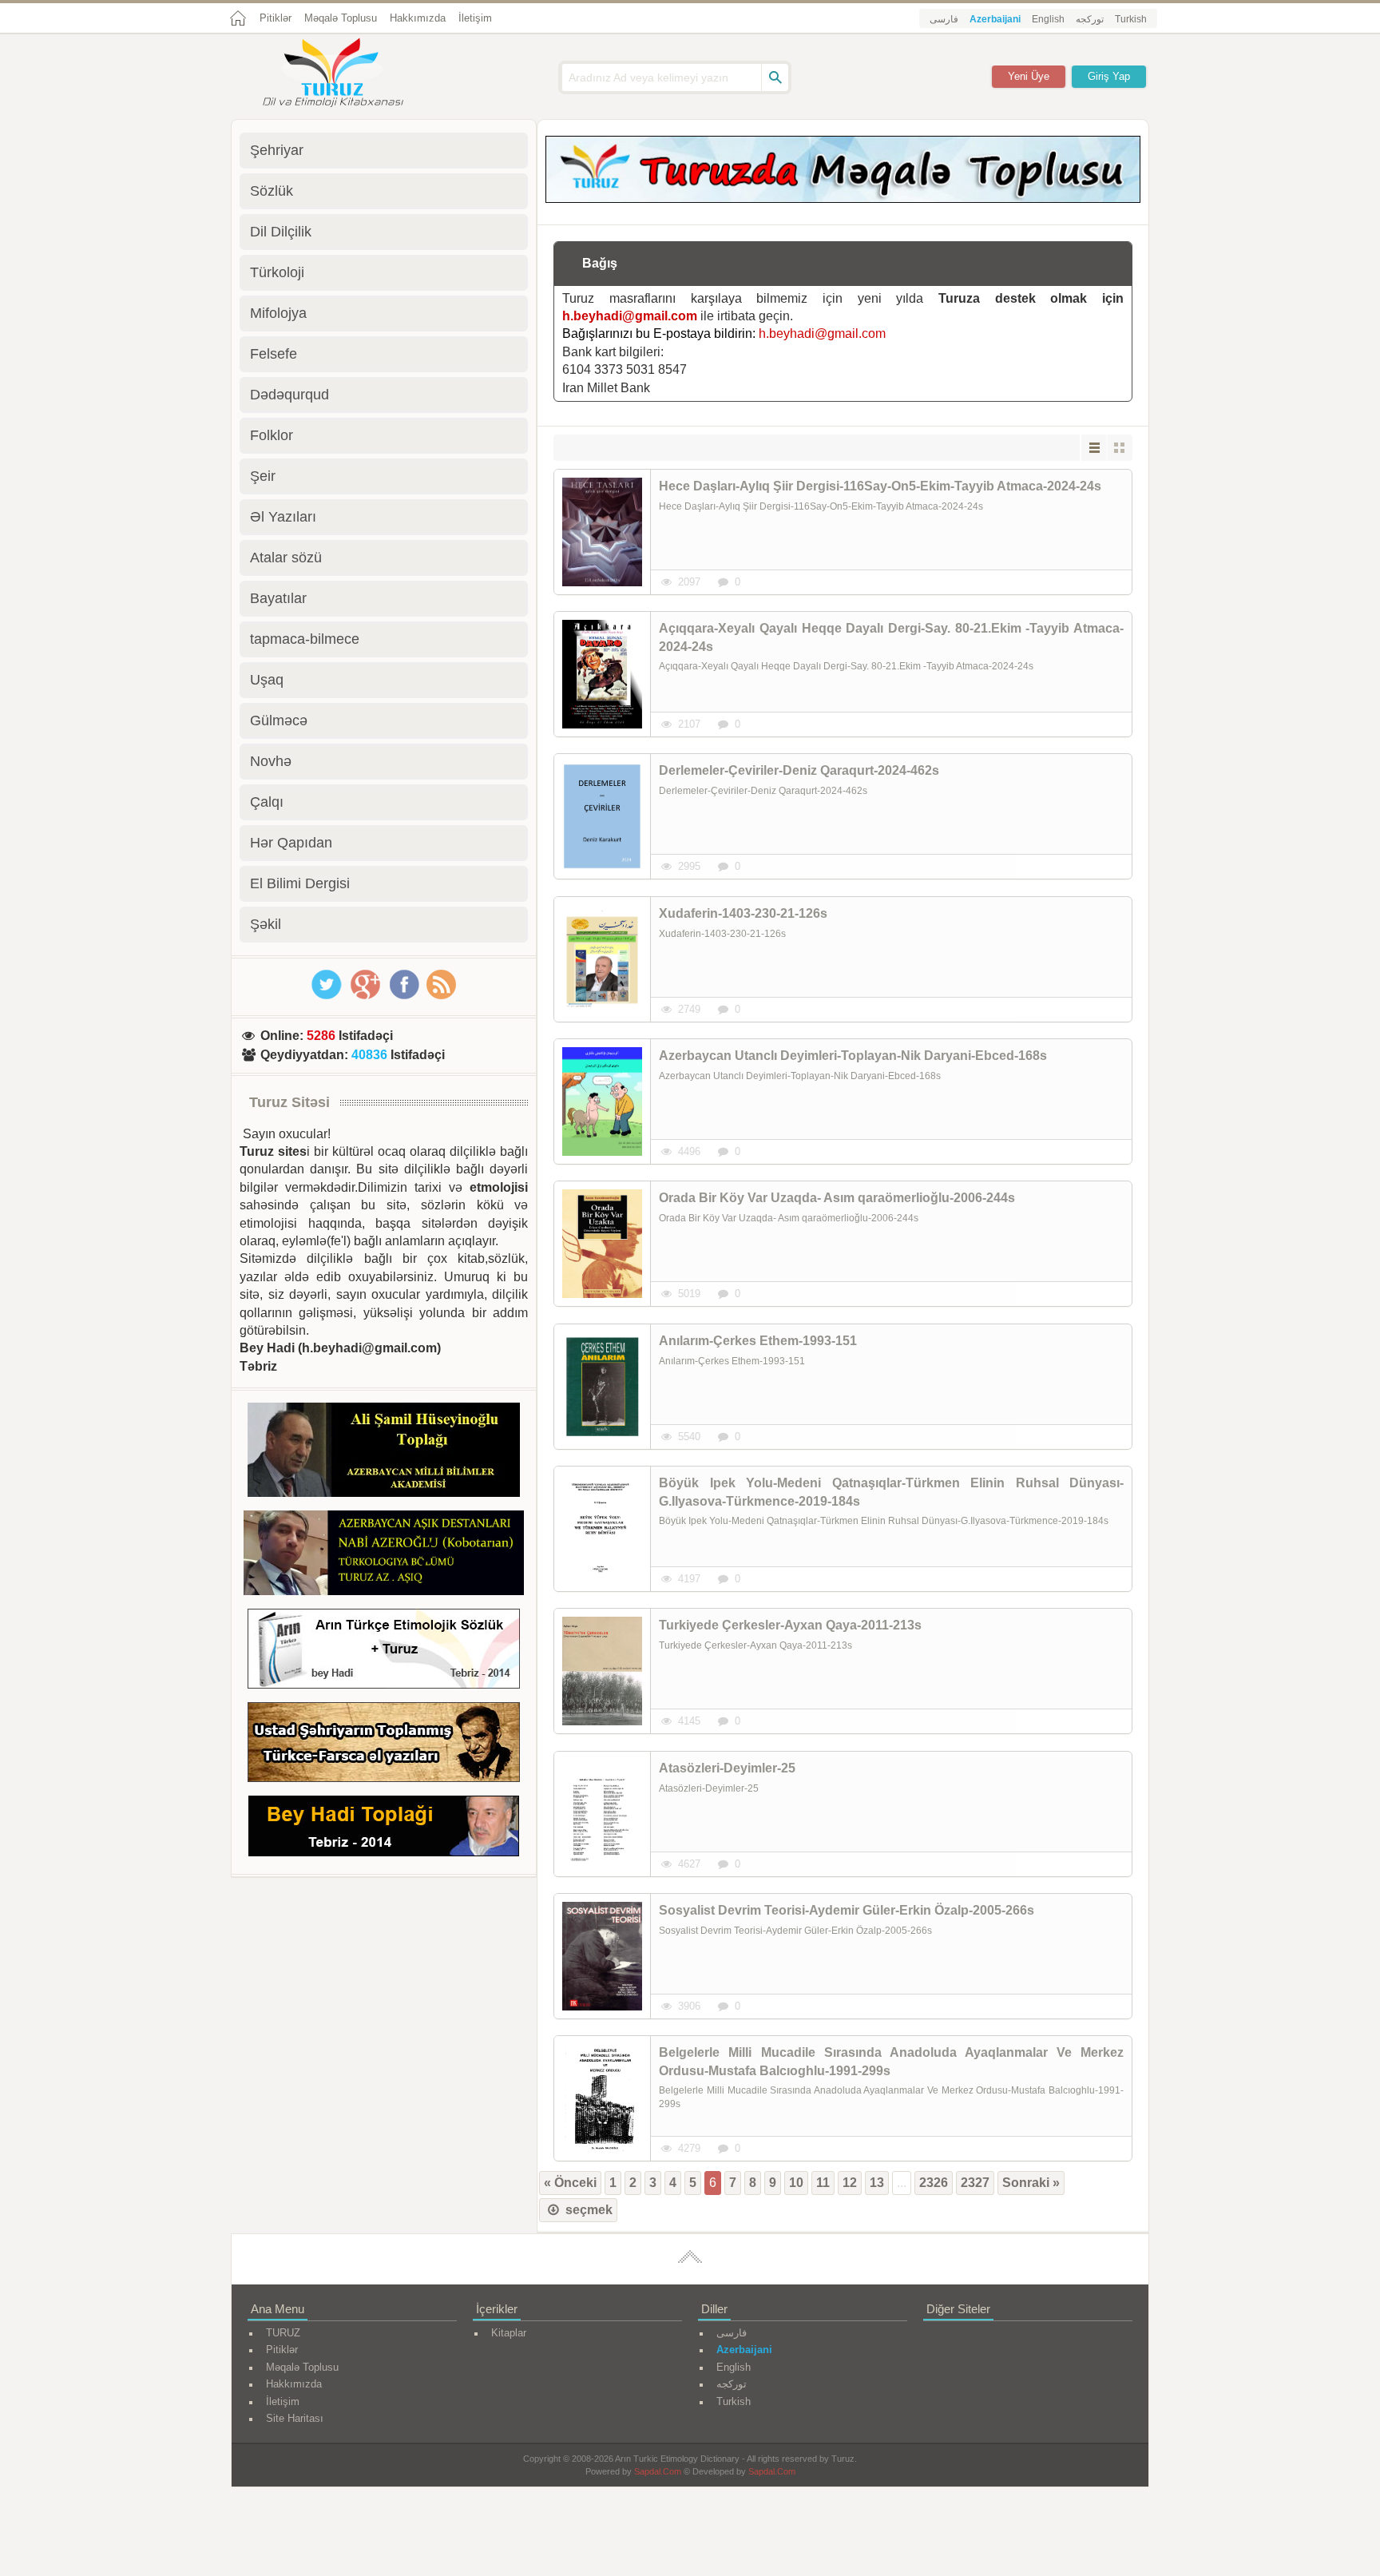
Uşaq (267, 680)
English (1048, 19)
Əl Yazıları (283, 517)
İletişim (475, 18)
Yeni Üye (1029, 76)
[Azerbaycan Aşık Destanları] (384, 1555)
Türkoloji (277, 272)
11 (823, 2183)
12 (850, 2183)
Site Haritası (295, 2418)
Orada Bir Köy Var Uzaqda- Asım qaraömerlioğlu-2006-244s (837, 1198)
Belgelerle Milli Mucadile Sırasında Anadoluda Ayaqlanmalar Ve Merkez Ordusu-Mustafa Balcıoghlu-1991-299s (891, 2061)
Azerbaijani (995, 19)
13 (877, 2183)
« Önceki (570, 2183)
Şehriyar (277, 150)
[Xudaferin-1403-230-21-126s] (602, 959)
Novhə (271, 761)
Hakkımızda (418, 18)
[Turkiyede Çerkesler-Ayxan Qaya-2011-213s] (602, 1671)
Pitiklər (276, 18)
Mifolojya (278, 313)
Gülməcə (279, 720)
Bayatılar (278, 598)
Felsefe (274, 354)
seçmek (587, 2210)
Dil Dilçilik (281, 232)
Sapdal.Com (658, 2471)
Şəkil (266, 924)
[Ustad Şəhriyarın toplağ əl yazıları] (384, 1745)
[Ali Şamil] (384, 1453)
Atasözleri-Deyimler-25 (727, 1768)
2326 (934, 2183)
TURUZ (283, 2333)
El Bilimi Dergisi (300, 883)
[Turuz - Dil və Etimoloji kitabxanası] (351, 74)
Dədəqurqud (289, 395)
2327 (975, 2183)
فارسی (944, 19)
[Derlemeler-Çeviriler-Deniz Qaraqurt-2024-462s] (602, 816)
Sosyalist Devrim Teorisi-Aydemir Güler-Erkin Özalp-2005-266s (847, 1910)
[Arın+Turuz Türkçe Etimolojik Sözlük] (384, 1651)
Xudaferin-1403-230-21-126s (743, 913)
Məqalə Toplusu (341, 18)
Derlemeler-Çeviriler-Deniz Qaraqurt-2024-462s (799, 770)
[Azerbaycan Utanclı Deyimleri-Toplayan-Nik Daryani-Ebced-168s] (602, 1101)
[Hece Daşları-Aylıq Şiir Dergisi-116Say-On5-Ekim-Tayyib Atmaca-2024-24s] (602, 532)
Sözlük (272, 191)
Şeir (263, 476)
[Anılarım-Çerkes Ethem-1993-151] (602, 1387)
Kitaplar (509, 2333)
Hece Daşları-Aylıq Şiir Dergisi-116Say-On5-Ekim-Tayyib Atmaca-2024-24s (880, 486)
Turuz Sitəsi (289, 1102)
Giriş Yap (1109, 76)
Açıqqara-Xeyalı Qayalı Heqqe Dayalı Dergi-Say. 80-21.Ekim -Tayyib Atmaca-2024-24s (891, 637)
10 (796, 2183)
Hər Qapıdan (291, 843)
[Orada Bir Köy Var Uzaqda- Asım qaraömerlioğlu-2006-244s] (602, 1244)
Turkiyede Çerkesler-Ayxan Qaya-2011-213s (790, 1625)
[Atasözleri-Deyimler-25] (602, 1814)
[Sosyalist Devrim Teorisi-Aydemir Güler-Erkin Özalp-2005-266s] (602, 1956)
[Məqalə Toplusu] (843, 198)
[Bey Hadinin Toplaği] (384, 1829)
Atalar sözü (286, 558)
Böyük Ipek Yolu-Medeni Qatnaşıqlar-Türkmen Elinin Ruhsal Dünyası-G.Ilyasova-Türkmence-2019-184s (891, 1492)
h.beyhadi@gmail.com (630, 316)
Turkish (1131, 19)
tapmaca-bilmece (305, 639)
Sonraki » (1031, 2183)
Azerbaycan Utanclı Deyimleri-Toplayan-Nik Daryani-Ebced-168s (853, 1056)
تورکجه (1090, 19)
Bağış (600, 263)
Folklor (272, 435)
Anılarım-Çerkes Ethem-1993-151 (758, 1341)
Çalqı (267, 802)
